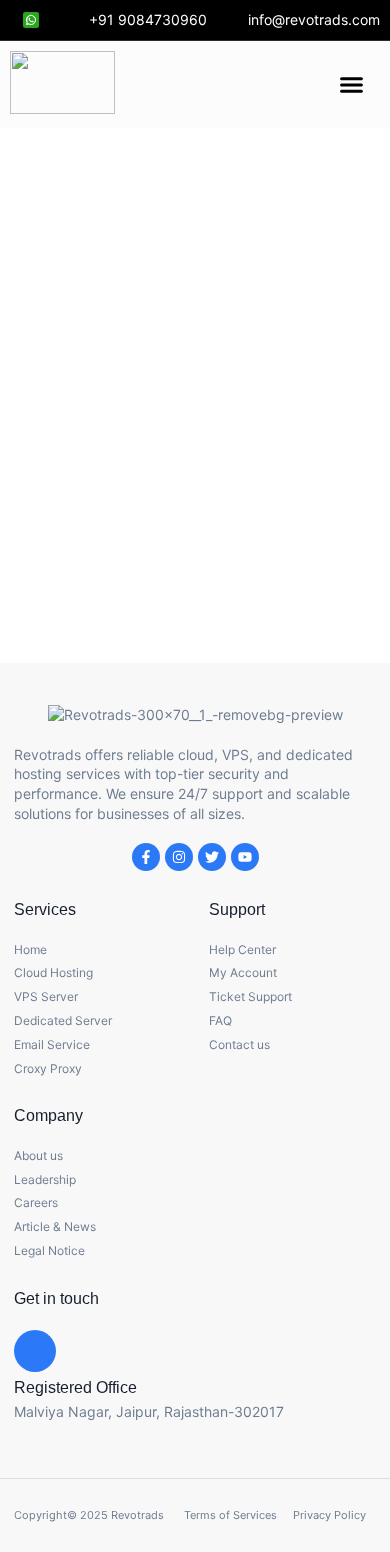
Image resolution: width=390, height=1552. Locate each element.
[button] (351, 85)
